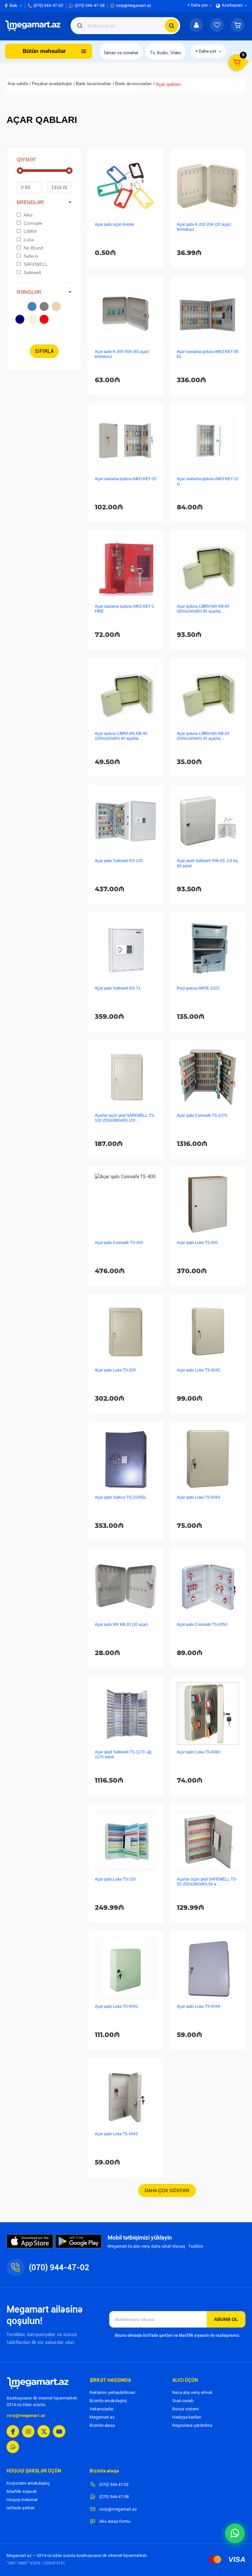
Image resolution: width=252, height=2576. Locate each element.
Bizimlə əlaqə (102, 2425)
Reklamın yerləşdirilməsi (112, 2392)
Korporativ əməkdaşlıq (28, 2483)
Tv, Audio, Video (166, 53)
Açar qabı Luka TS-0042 (199, 1370)
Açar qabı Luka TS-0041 (116, 2006)
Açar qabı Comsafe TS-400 (119, 1243)
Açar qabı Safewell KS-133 (119, 861)
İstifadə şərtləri (21, 2508)
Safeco (31, 256)
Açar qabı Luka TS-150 (115, 1879)
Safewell (32, 272)
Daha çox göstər (167, 2190)
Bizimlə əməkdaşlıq (108, 2401)
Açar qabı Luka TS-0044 (199, 2006)
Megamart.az (102, 2417)
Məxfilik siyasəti (22, 2491)
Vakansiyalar (102, 2409)
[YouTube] (59, 2431)
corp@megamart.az (26, 2416)
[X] (44, 2431)
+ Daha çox (206, 51)
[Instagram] (28, 2431)
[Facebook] (13, 2431)
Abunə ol (226, 2319)
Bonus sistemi (186, 2409)
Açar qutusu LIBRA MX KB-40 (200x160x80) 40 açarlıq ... (121, 736)
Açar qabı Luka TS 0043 (116, 2134)
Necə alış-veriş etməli (192, 2392)
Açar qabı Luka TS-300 (197, 1243)
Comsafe (33, 223)
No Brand (33, 248)
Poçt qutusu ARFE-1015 (198, 988)
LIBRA (30, 231)
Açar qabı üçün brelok (114, 224)
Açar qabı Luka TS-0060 (199, 1752)
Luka (29, 240)
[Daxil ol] (196, 26)
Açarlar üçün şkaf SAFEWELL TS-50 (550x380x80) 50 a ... (207, 1882)
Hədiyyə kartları (187, 2417)
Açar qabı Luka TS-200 (115, 1370)
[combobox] (125, 26)
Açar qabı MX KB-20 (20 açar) (121, 1625)
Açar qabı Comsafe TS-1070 (202, 1115)
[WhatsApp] (13, 2447)
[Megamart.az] (38, 2383)
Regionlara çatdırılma (192, 2425)
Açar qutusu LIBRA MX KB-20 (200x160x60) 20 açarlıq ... (203, 736)
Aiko (28, 215)
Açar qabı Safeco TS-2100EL (121, 1497)
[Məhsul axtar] (172, 26)
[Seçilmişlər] (217, 26)
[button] (238, 26)
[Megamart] (34, 26)
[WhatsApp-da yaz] (235, 2533)
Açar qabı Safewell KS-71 (118, 988)
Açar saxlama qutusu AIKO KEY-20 (126, 479)
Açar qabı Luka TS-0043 (199, 1497)
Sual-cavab (183, 2401)
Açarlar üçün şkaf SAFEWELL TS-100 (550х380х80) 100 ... (125, 1118)
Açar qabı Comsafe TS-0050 (202, 1625)
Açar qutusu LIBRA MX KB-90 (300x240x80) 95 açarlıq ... (203, 609)
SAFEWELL (36, 264)
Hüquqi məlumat (22, 2500)
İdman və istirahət (121, 53)
